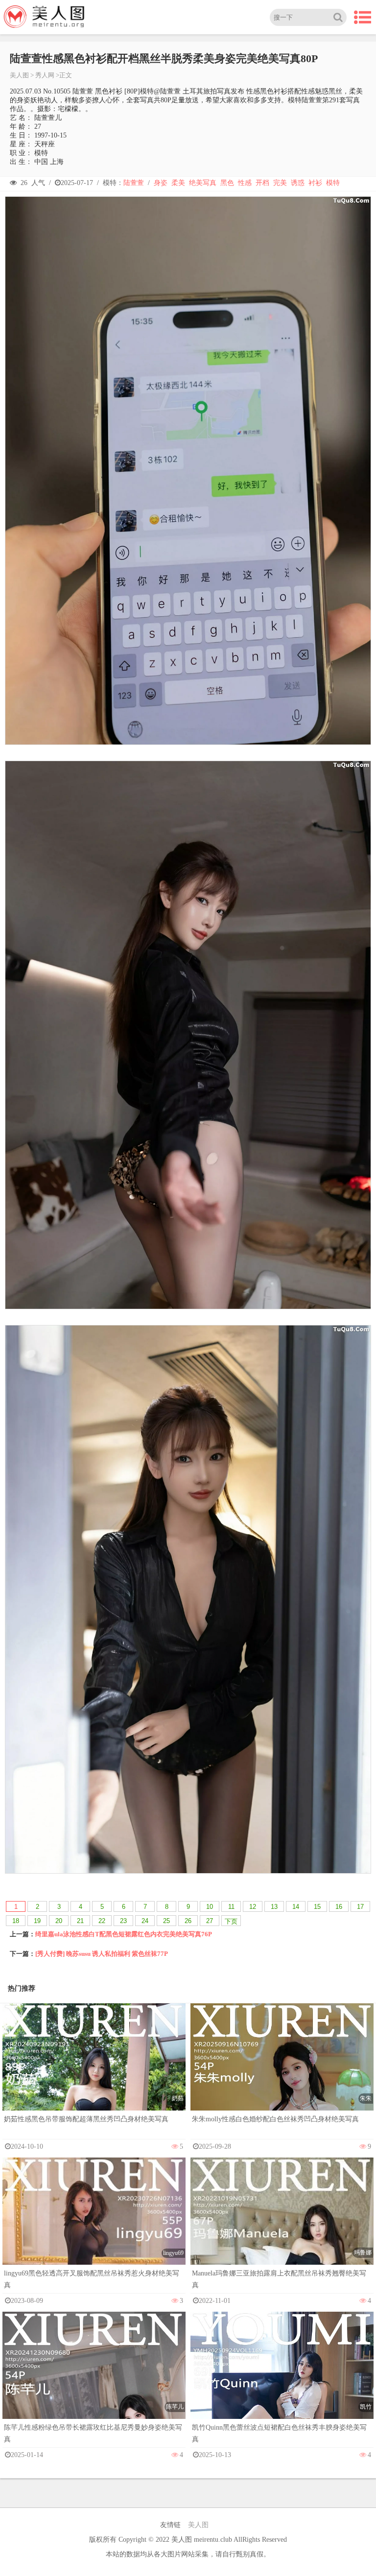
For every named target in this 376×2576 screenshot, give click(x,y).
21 (80, 1921)
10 (210, 1907)
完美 (280, 183)
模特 (333, 183)
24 (145, 1921)
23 (123, 1921)
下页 (231, 1921)
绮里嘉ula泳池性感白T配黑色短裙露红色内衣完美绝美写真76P (124, 1934)
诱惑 (298, 183)
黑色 (227, 183)
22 (102, 1921)
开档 (262, 183)
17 (360, 1907)
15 (317, 1907)
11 (231, 1907)
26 (188, 1921)
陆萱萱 (134, 183)
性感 (245, 183)
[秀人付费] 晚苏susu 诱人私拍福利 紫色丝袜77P (102, 1954)
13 (274, 1907)
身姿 (161, 183)
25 (166, 1921)
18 (16, 1921)
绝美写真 (203, 183)
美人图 (19, 75)
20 (59, 1921)
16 (339, 1907)
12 (253, 1907)
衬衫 (315, 183)
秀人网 (45, 75)
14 (296, 1907)
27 (210, 1921)
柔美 (178, 183)
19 (37, 1921)
